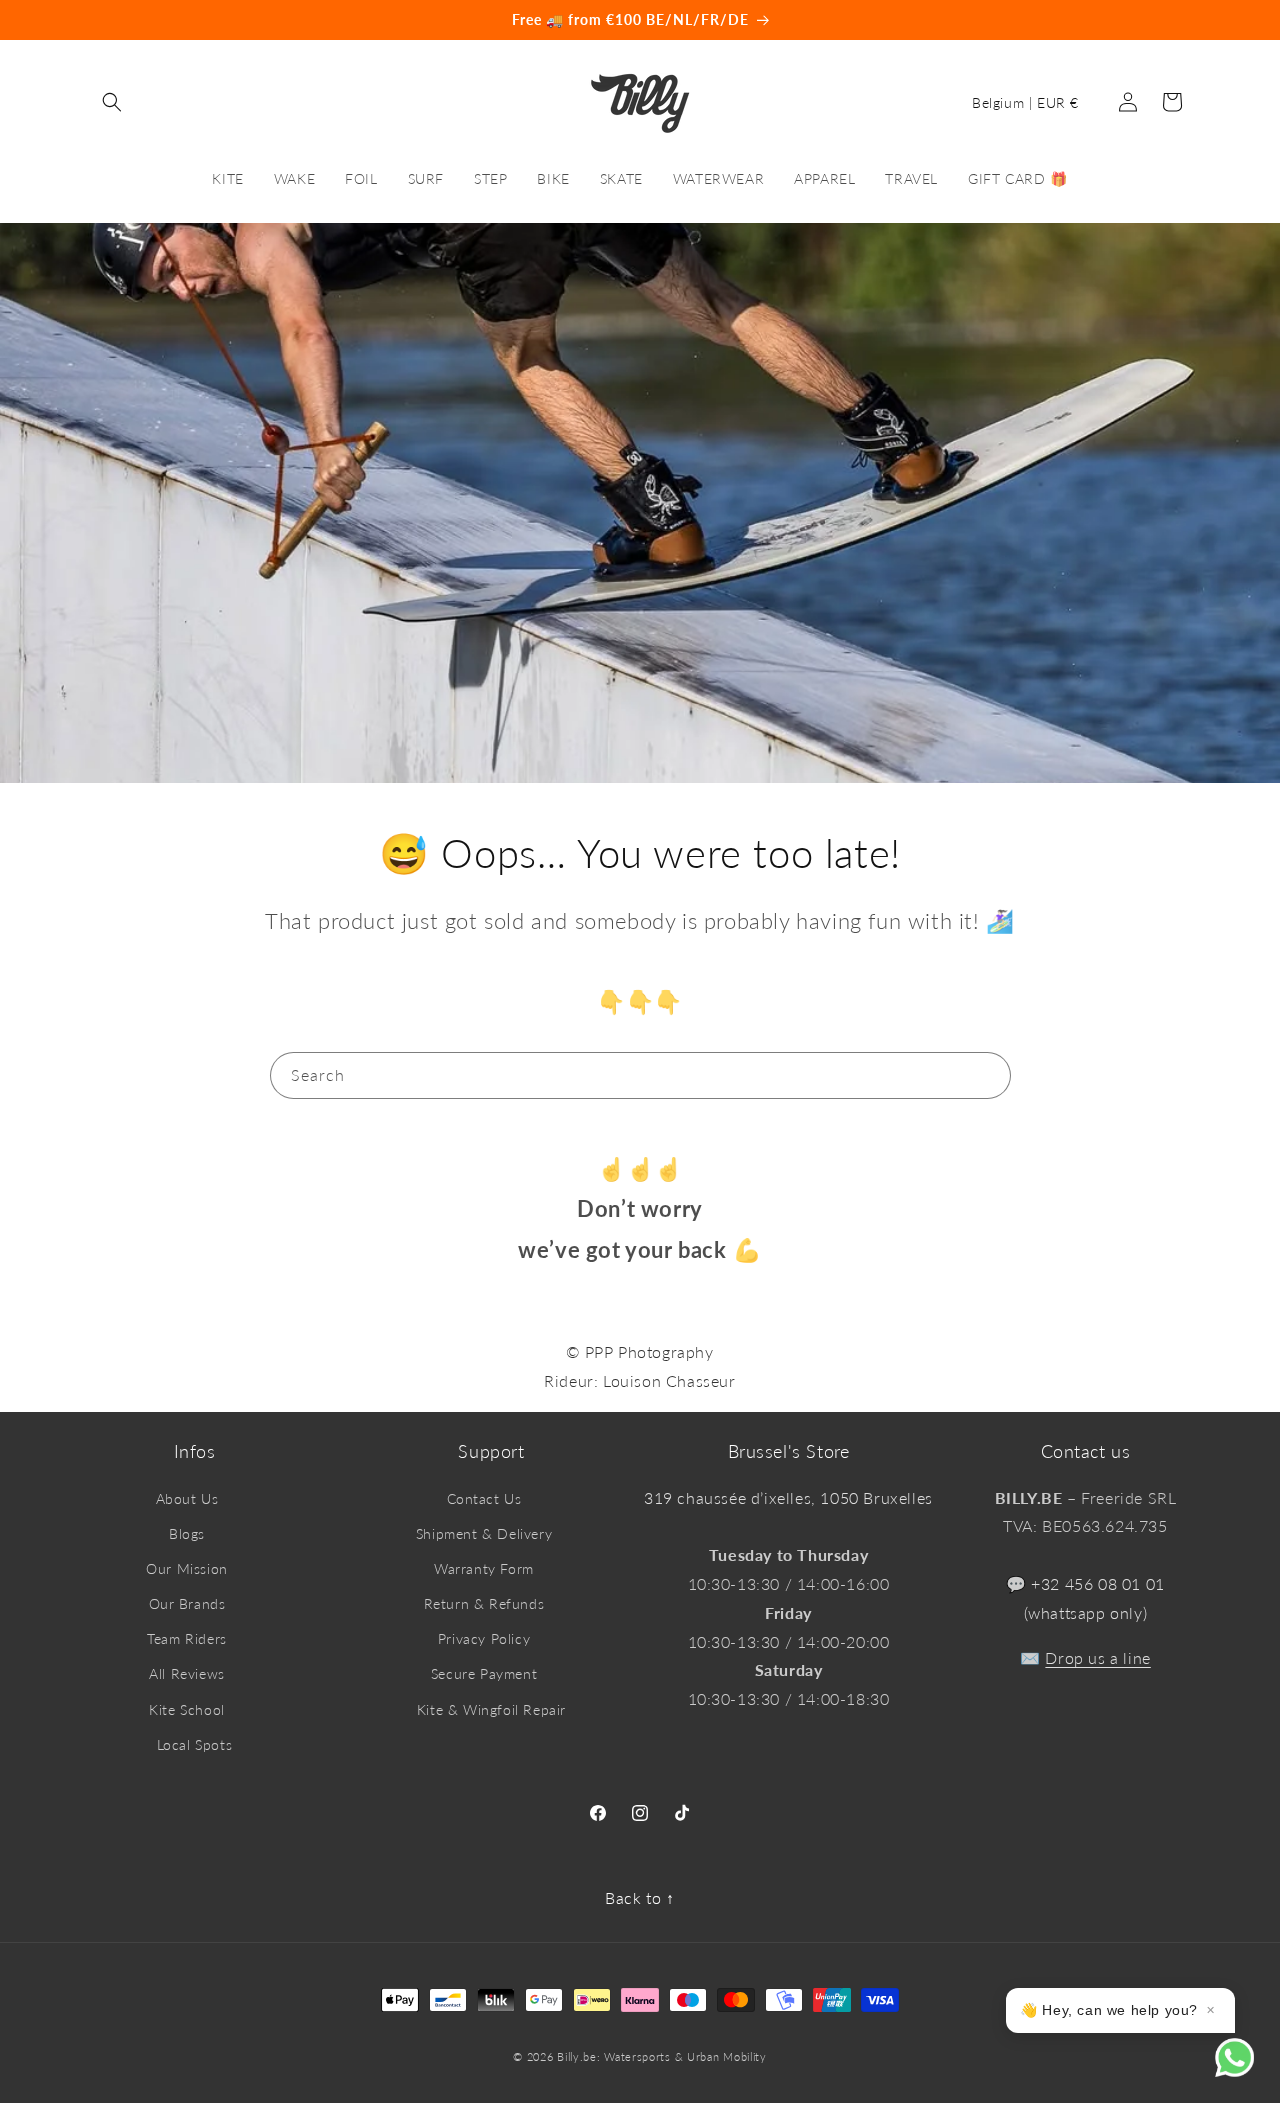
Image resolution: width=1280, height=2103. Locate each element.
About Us (187, 1498)
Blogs (187, 1533)
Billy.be (577, 2056)
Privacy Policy (484, 1638)
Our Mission (187, 1568)
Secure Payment (484, 1673)
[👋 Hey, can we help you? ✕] (1247, 2070)
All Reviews (187, 1673)
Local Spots (195, 1744)
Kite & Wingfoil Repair (491, 1709)
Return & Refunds (484, 1603)
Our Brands (187, 1603)
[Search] (988, 1075)
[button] (112, 102)
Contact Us (484, 1498)
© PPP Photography (639, 1351)
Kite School (187, 1709)
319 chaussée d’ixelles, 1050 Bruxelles (788, 1497)
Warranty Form (484, 1568)
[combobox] (640, 1075)
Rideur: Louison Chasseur (639, 1380)
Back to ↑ (639, 1897)
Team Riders (187, 1638)
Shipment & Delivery (484, 1533)
